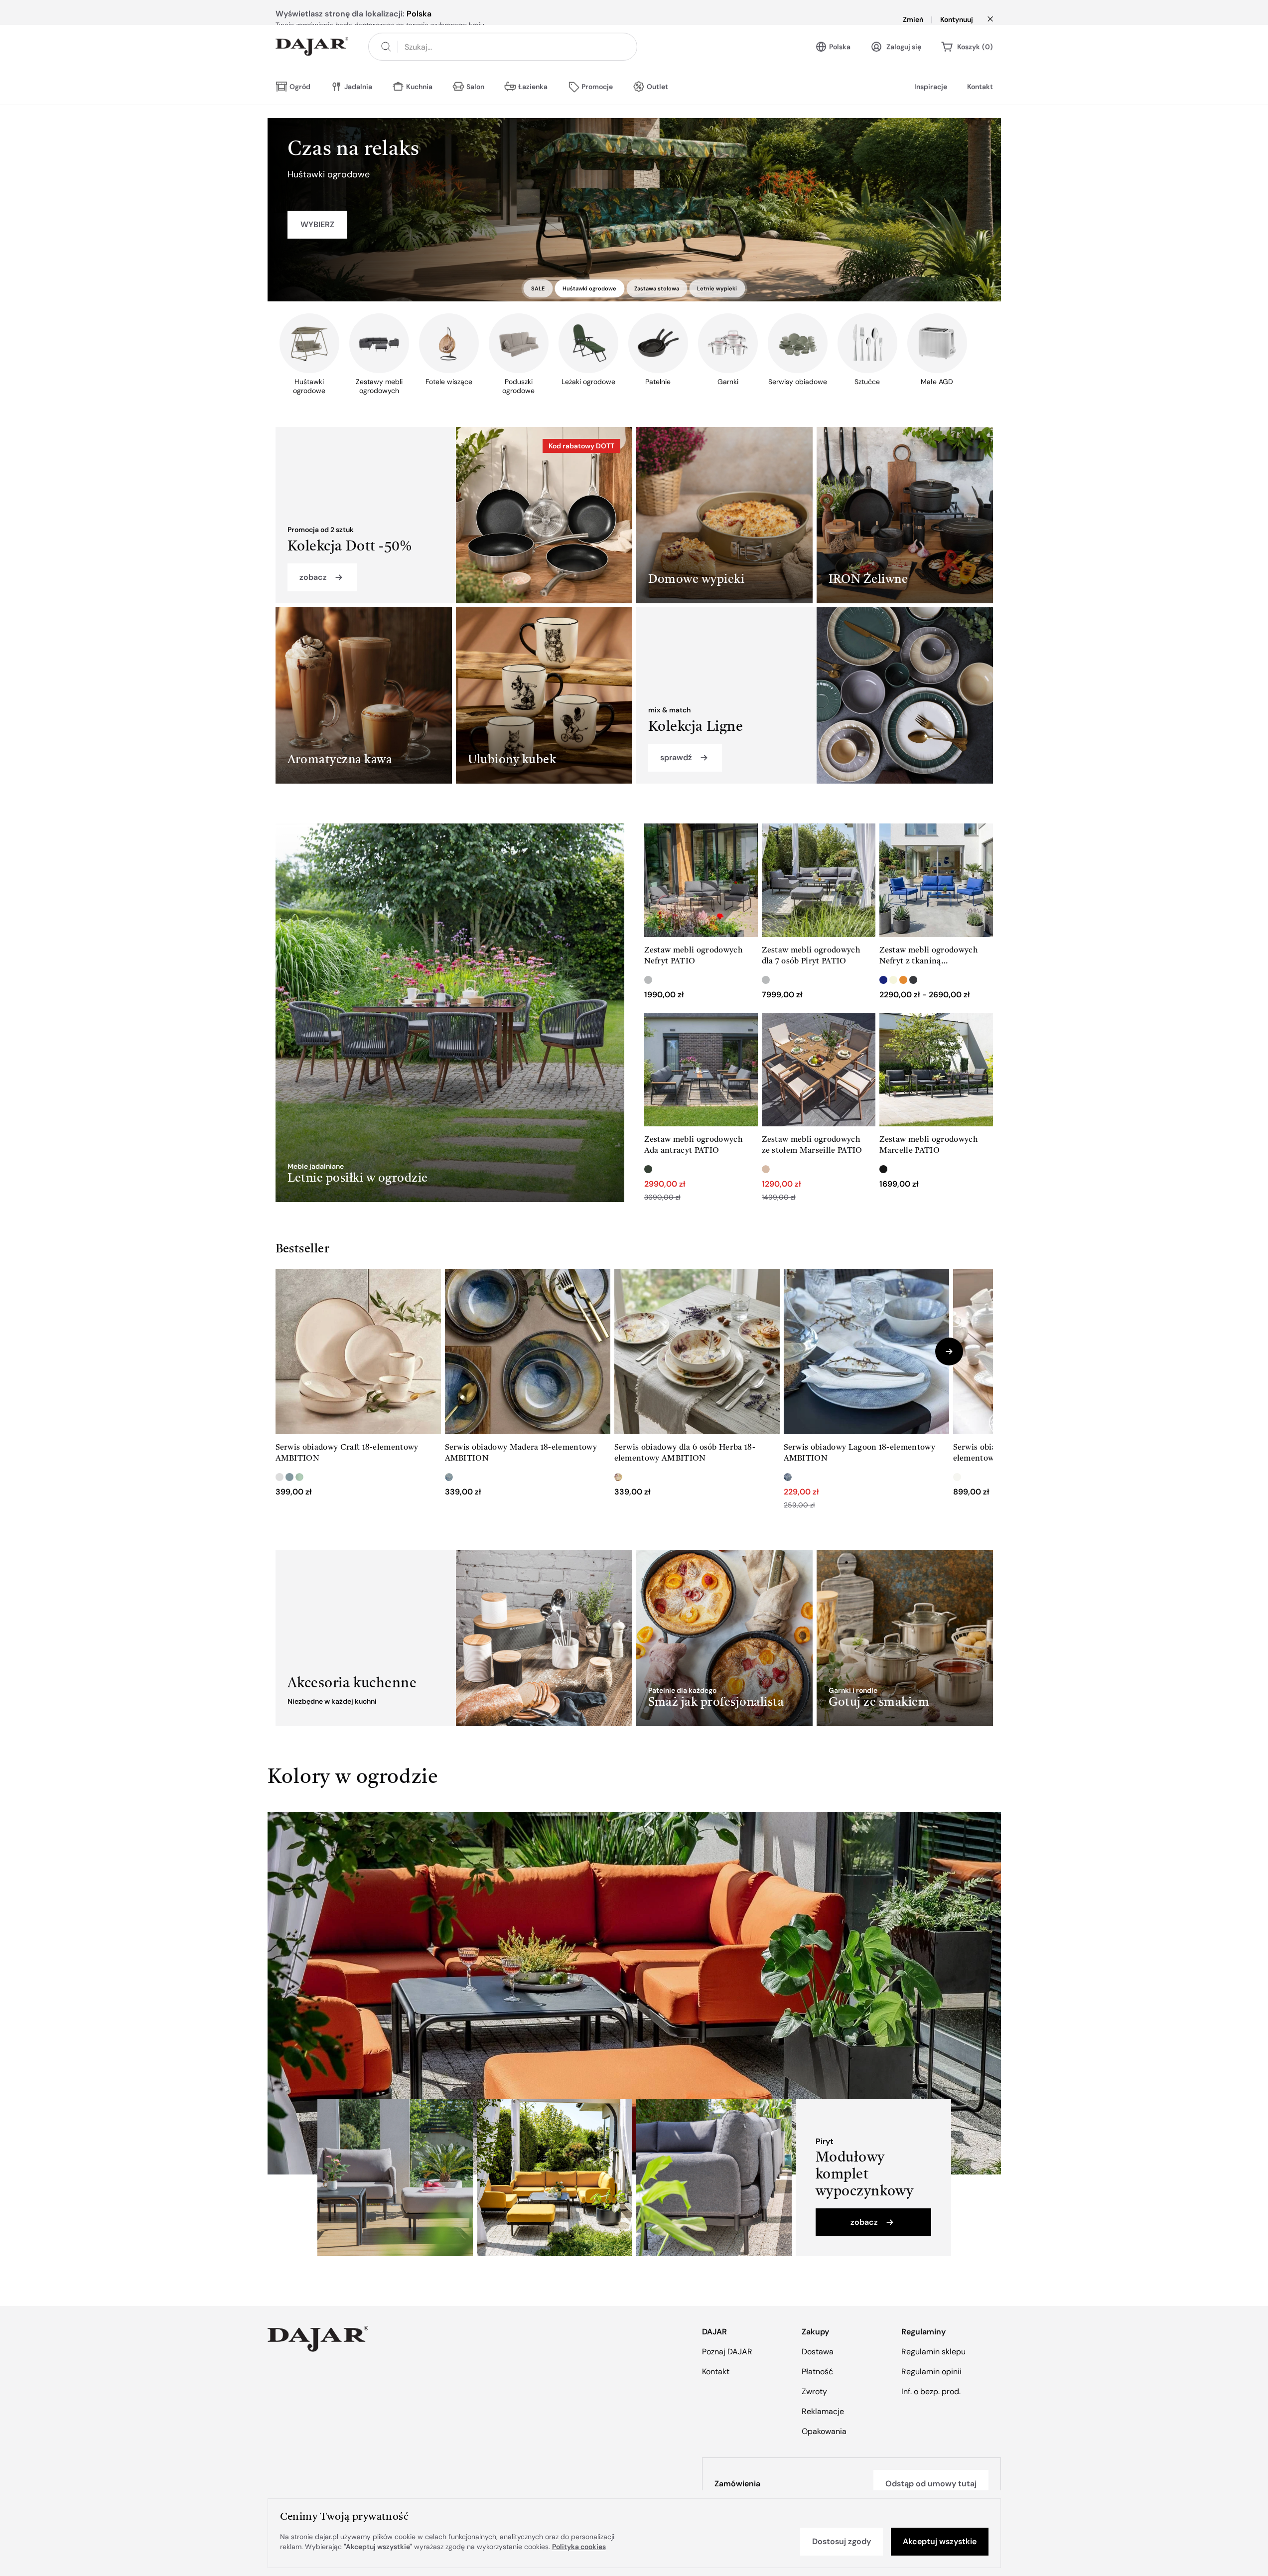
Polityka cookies (579, 2547)
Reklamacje (823, 2411)
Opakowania (824, 2431)
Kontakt (980, 100)
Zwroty (814, 2391)
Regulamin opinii (931, 2372)
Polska (840, 60)
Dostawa (818, 2352)
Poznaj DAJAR (727, 2352)
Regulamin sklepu (933, 2352)
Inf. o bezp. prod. (931, 2391)
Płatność (817, 2372)
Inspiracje (931, 100)
